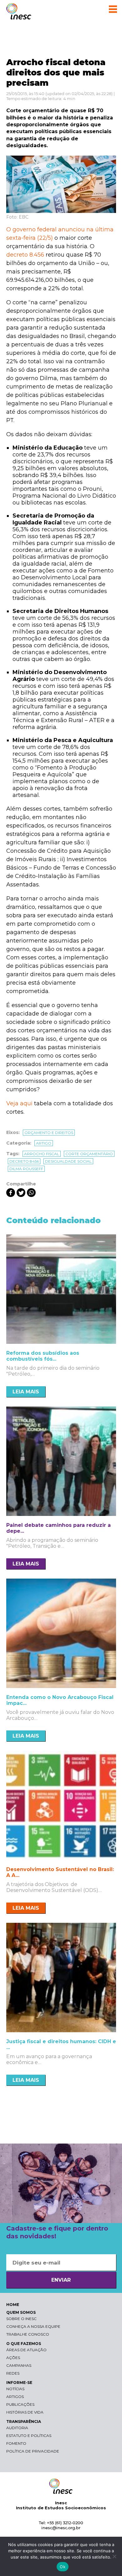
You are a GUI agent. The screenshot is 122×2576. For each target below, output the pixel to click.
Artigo (44, 1143)
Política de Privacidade (33, 2451)
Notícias (15, 2389)
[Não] (114, 2556)
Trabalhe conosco (28, 2334)
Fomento (16, 2443)
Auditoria (17, 2428)
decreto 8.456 (25, 255)
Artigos (15, 2397)
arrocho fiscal (42, 1154)
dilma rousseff (26, 1169)
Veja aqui (19, 1103)
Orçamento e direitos (49, 1133)
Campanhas (19, 2365)
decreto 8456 (24, 1161)
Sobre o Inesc (21, 2319)
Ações (13, 2358)
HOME (13, 2305)
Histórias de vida (25, 2412)
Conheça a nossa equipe (33, 2326)
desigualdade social (68, 1161)
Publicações (20, 2404)
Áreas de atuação (26, 2350)
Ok (63, 2567)
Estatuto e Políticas (29, 2436)
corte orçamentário (89, 1154)
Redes (13, 2373)
